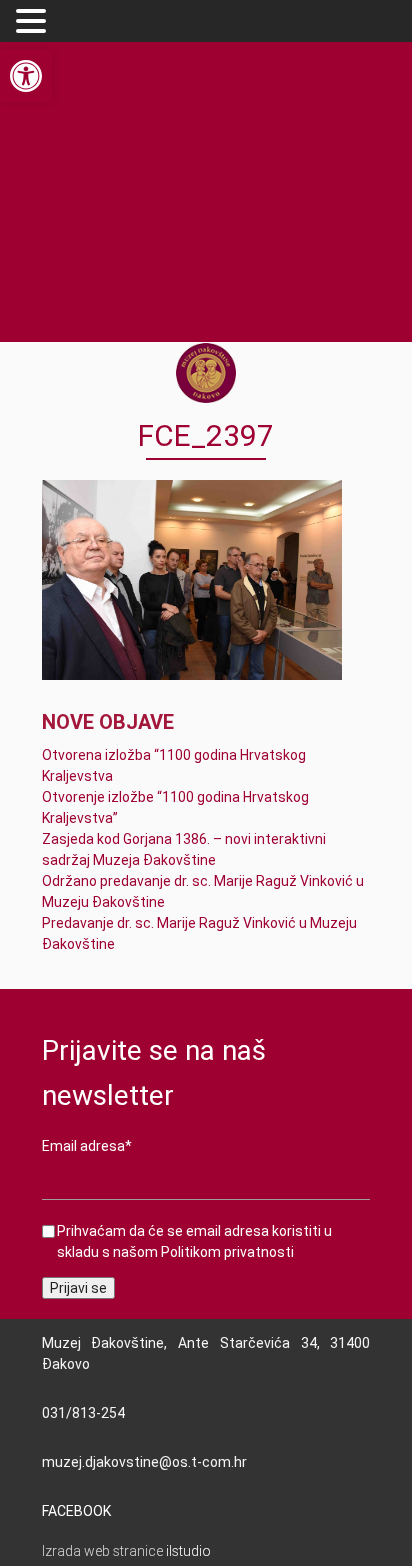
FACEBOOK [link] (76, 1511)
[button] (34, 22)
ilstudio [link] (188, 1551)
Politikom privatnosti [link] (227, 1252)
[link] (26, 76)
